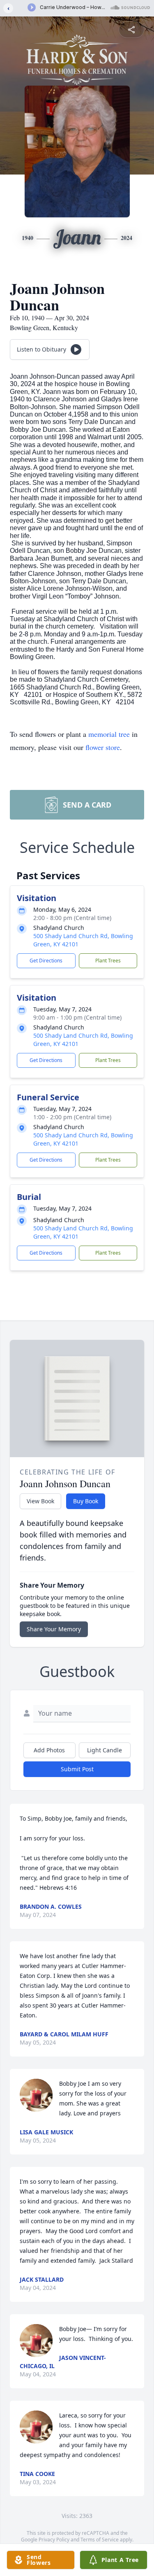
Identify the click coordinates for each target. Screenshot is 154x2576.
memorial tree (109, 734)
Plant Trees (108, 961)
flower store (103, 747)
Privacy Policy (54, 2540)
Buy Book (86, 1501)
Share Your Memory (54, 1629)
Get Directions (46, 961)
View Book (40, 1501)
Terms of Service (100, 2540)
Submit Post (77, 1769)
